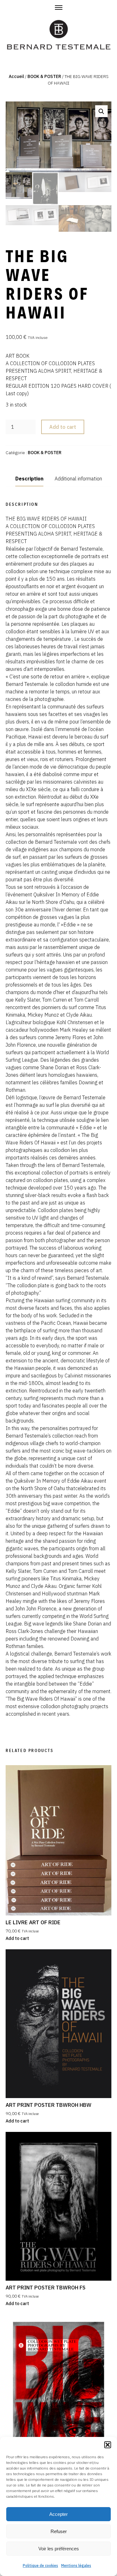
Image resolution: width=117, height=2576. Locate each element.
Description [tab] (29, 479)
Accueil (16, 76)
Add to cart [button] (17, 1938)
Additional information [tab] (78, 479)
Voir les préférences (59, 2549)
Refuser (59, 2531)
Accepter (58, 2514)
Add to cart (63, 427)
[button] (108, 2445)
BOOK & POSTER (44, 76)
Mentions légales (76, 2566)
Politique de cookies (40, 2566)
